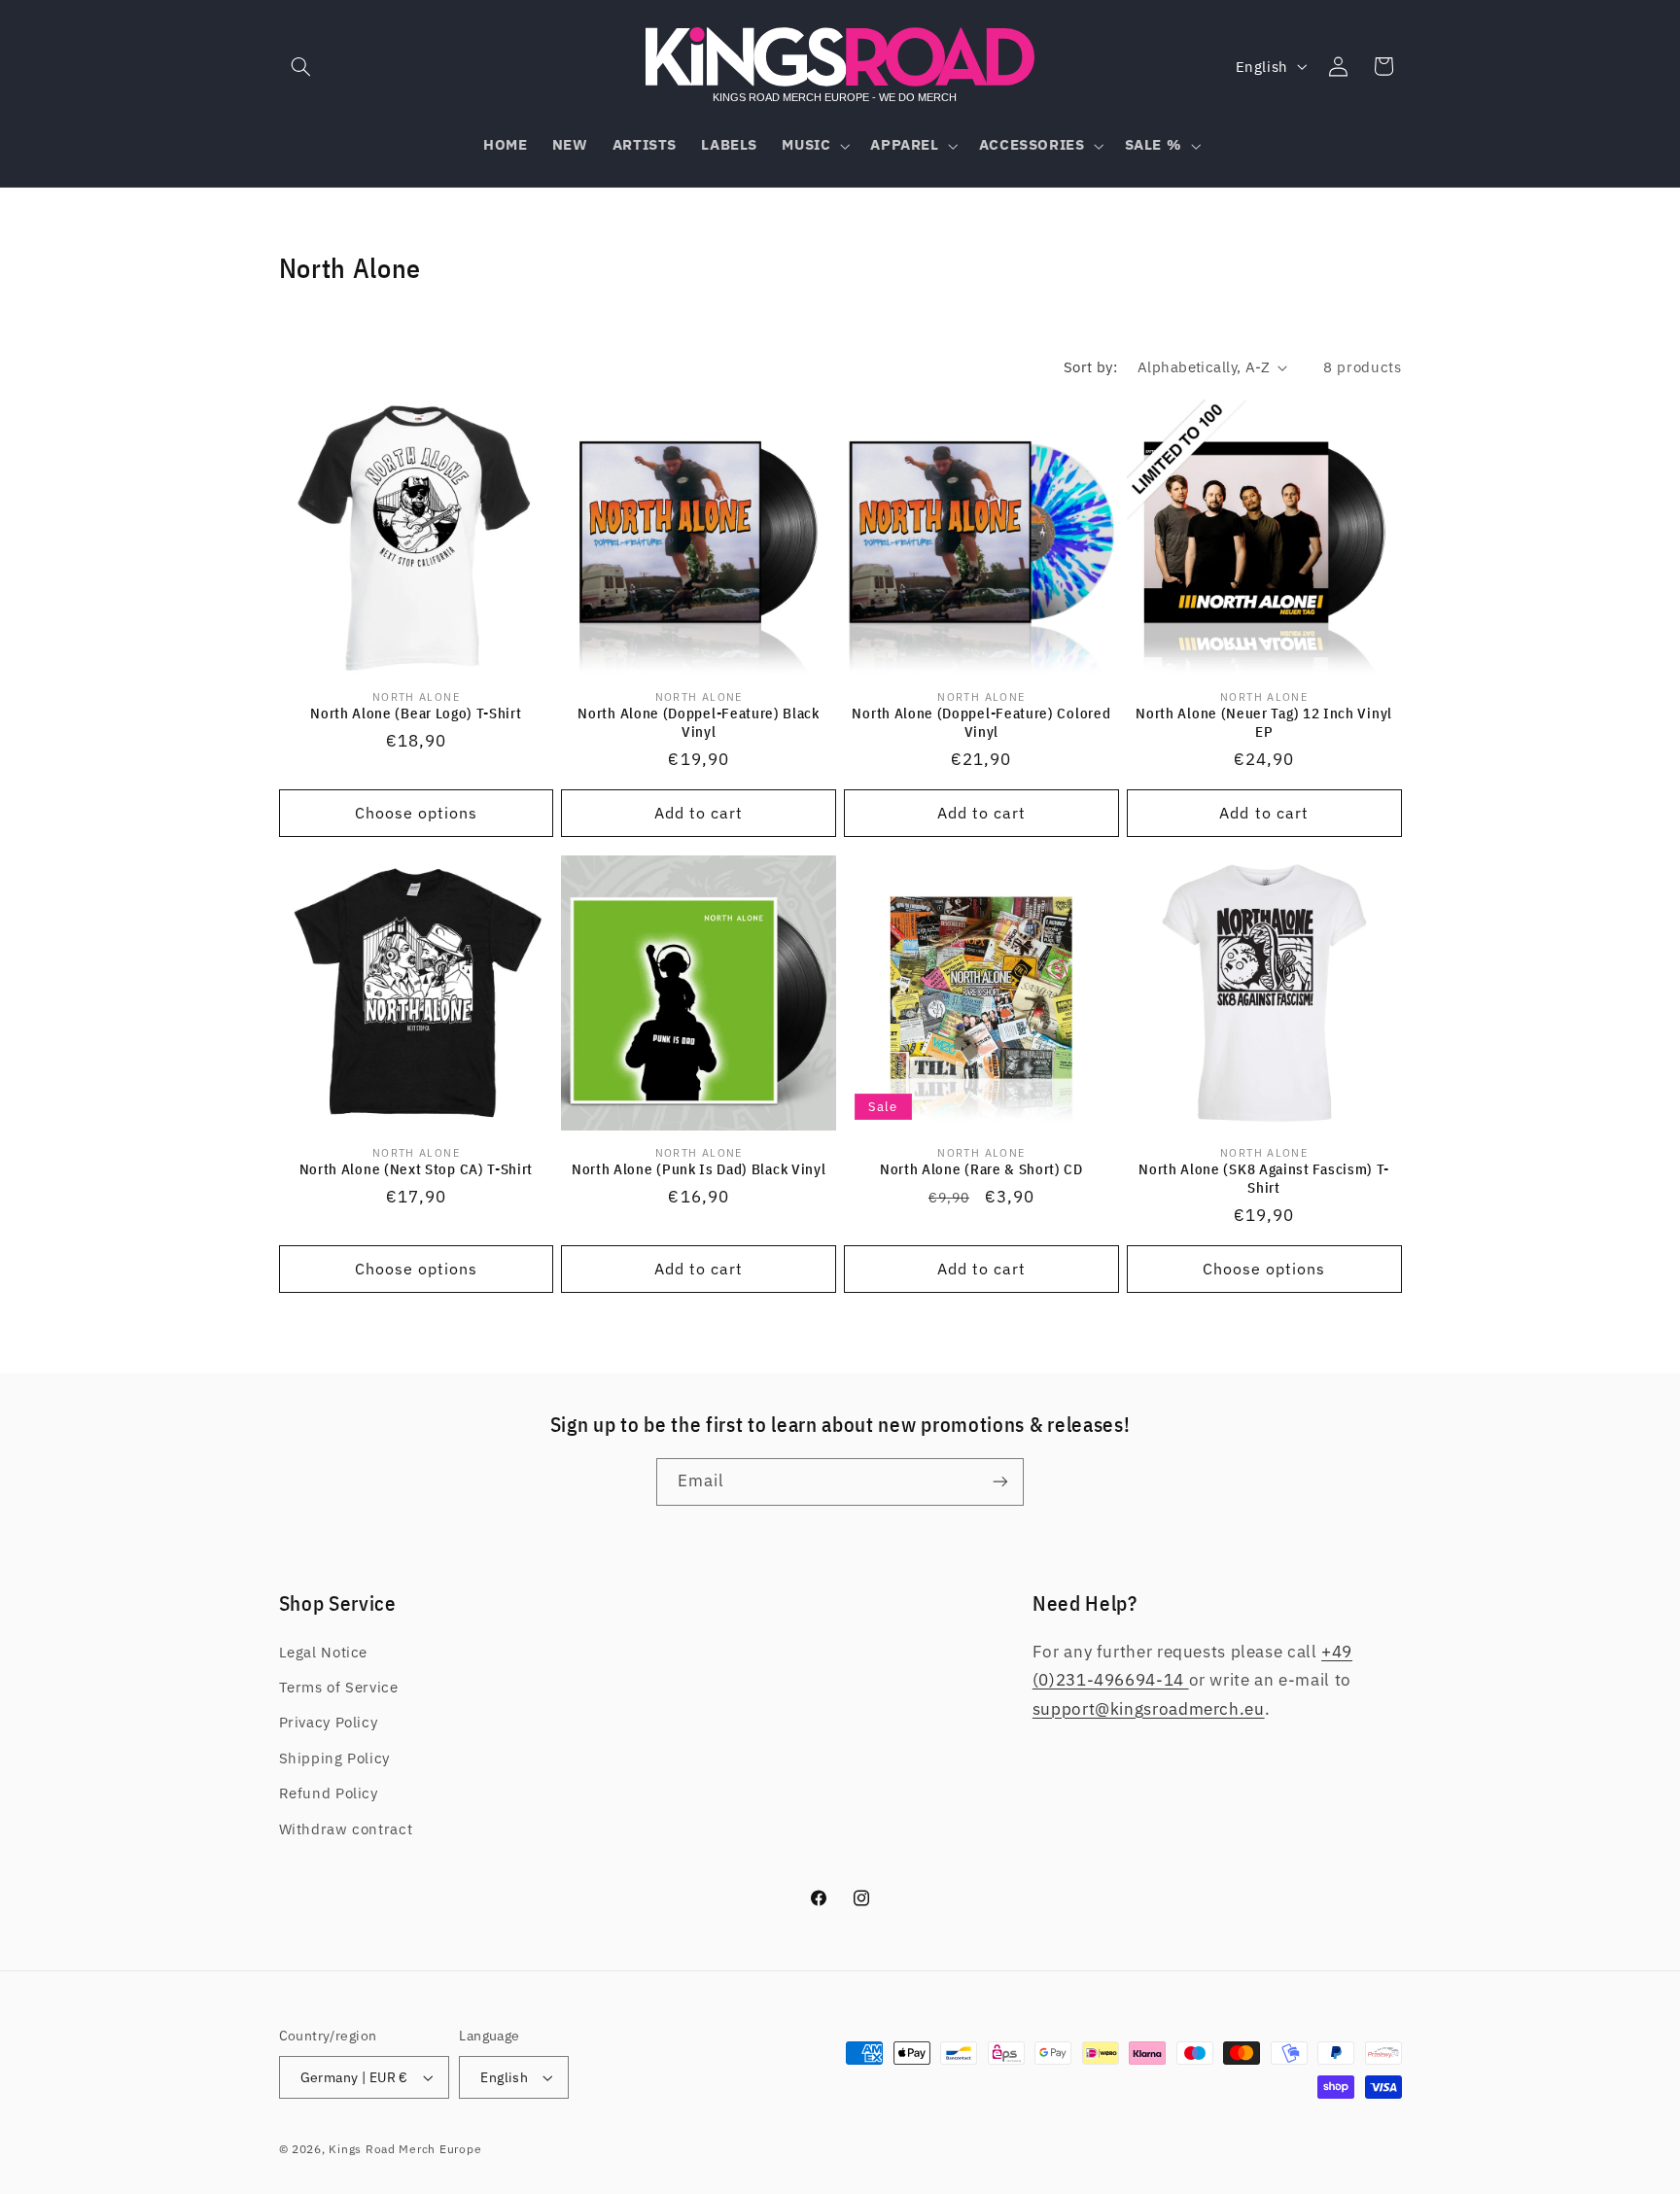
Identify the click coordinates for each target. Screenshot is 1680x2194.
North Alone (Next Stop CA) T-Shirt (416, 1169)
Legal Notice (324, 1652)
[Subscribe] (1000, 1482)
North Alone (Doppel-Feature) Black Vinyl (698, 722)
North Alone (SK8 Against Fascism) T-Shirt (1264, 1178)
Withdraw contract (346, 1829)
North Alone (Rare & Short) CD (981, 1169)
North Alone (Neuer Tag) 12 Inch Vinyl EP (1264, 722)
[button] (301, 66)
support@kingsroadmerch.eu (1149, 1709)
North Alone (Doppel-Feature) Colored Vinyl (981, 722)
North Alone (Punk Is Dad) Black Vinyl (699, 1169)
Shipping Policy (334, 1758)
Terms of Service (339, 1687)
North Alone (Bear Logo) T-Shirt (416, 713)
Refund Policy (329, 1793)
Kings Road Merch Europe (405, 2149)
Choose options (417, 813)
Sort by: (1090, 367)
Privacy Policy (329, 1722)
